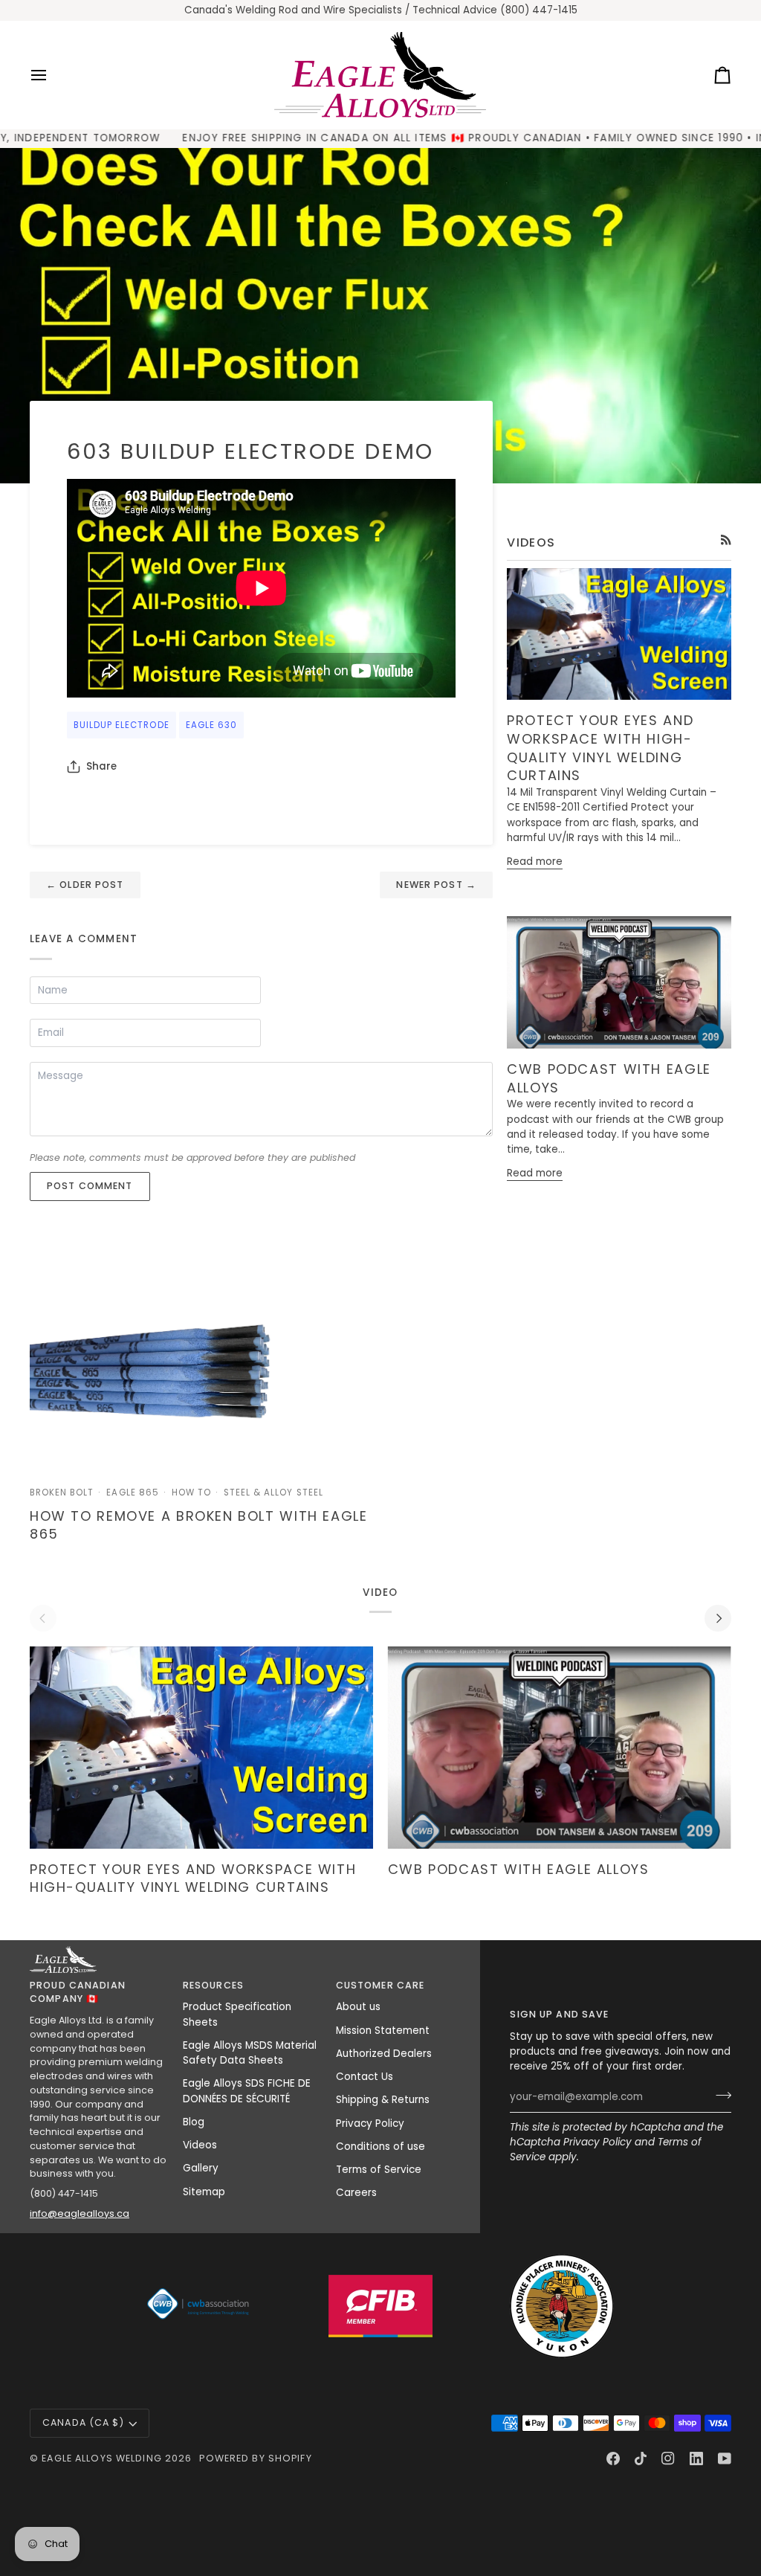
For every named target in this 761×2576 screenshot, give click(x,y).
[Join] (719, 2096)
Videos (200, 2145)
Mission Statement (383, 2031)
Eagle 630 (211, 725)
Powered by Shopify (255, 2458)
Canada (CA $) (83, 2422)
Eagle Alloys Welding (102, 2458)
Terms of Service (379, 2170)
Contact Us (365, 2077)
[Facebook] (613, 2459)
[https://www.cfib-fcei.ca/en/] (380, 2306)
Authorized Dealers (384, 2054)
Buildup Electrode (122, 725)
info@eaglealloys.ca (80, 2213)
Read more (535, 862)
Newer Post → (436, 885)
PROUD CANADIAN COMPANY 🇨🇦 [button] (78, 1992)
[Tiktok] (641, 2459)
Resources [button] (213, 1985)
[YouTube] (725, 2459)
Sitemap (204, 2192)
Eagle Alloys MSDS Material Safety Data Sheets (250, 2053)
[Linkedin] (696, 2459)
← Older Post (85, 885)
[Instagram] (668, 2459)
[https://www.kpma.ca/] (562, 2306)
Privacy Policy (598, 2142)
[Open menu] (52, 75)
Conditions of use (380, 2147)
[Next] (718, 1618)
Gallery (201, 2168)
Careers (356, 2193)
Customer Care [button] (380, 1985)
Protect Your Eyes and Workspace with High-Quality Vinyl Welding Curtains (600, 748)
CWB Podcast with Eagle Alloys (609, 1078)
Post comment (90, 1186)
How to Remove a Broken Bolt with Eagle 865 (199, 1525)
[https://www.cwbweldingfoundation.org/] (199, 2306)
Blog (194, 2122)
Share (101, 766)
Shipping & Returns (383, 2100)
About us (358, 2007)
